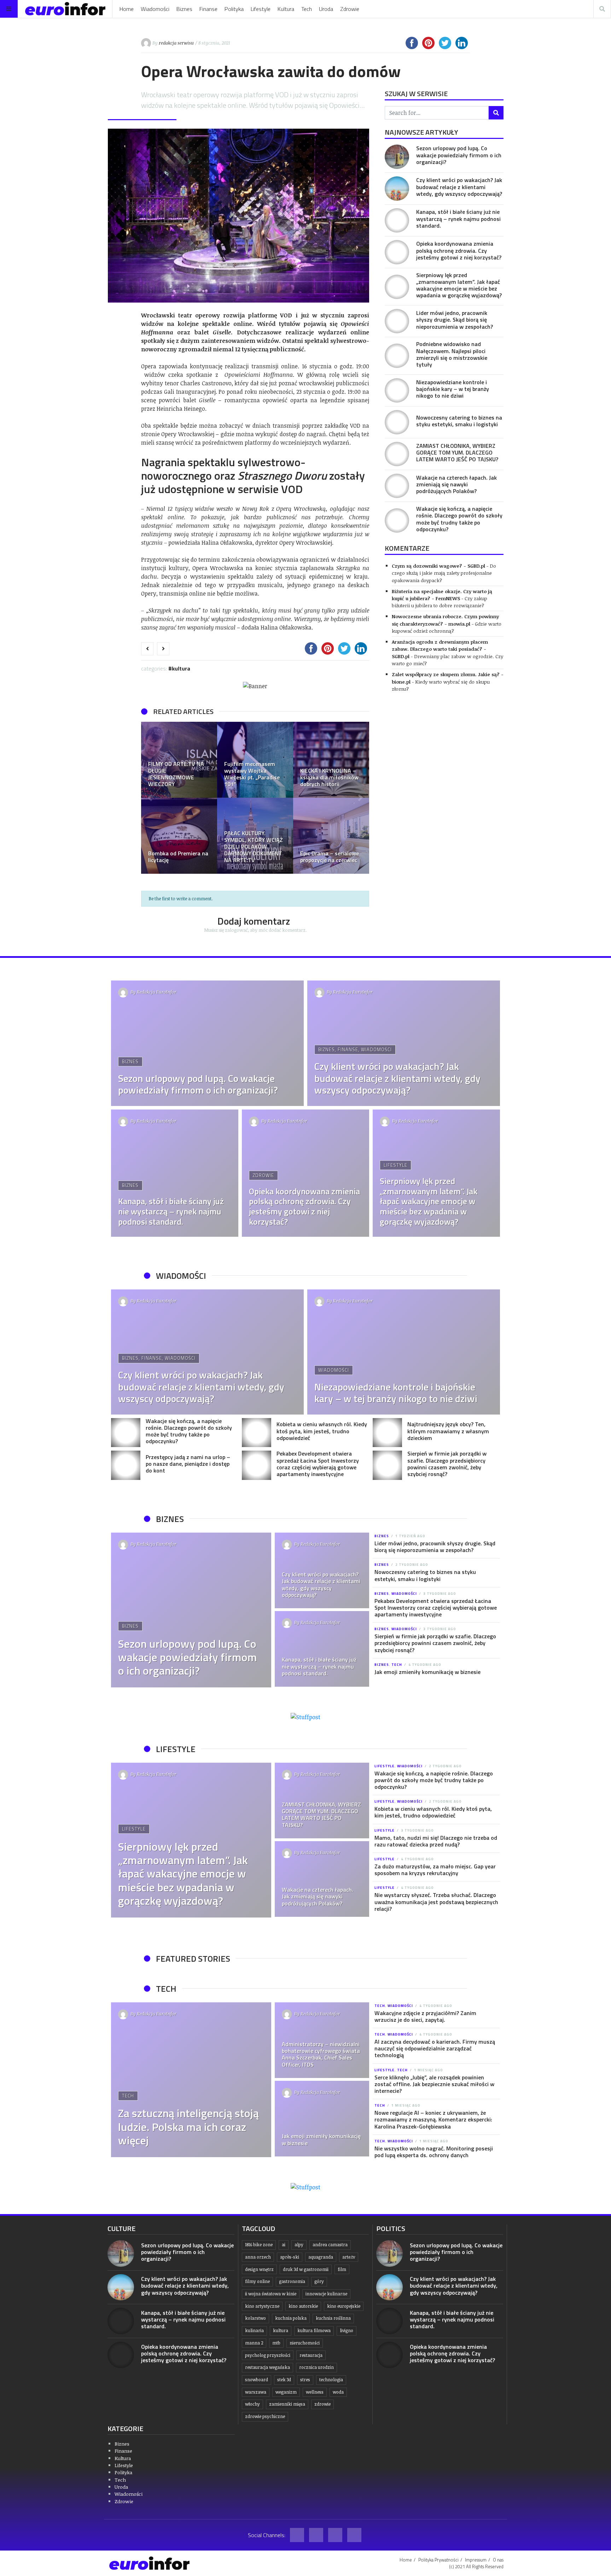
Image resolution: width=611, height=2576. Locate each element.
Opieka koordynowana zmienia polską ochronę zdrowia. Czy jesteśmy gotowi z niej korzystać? (459, 250)
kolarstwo (255, 2318)
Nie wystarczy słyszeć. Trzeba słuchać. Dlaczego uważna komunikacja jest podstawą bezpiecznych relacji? (436, 1902)
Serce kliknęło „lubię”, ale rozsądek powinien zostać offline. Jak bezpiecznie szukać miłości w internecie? (434, 2084)
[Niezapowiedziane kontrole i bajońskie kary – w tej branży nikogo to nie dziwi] (397, 390)
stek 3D (284, 2380)
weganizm (286, 2392)
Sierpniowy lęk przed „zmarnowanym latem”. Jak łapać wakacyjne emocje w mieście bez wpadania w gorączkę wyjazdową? (459, 285)
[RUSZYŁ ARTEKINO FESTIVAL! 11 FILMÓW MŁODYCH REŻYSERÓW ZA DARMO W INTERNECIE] (331, 836)
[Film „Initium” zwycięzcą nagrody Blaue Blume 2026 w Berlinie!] (331, 760)
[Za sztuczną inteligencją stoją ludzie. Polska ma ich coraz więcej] (191, 2080)
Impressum (476, 2560)
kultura (281, 2331)
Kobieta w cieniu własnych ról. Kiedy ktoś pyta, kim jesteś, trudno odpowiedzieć (322, 1431)
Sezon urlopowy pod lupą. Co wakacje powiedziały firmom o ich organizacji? (459, 155)
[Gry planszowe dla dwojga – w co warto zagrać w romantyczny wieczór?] (255, 760)
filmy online (257, 2281)
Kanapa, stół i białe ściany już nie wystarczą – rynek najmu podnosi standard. (458, 218)
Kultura (286, 9)
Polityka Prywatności (438, 2560)
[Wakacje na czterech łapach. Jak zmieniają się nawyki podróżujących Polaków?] (397, 486)
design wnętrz (259, 2269)
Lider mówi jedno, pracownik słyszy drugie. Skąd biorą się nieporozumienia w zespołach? (455, 320)
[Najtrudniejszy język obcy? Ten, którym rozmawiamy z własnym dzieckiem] (387, 1433)
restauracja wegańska (267, 2367)
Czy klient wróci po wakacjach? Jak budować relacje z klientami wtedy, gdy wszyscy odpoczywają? (459, 187)
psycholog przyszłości (268, 2355)
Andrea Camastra (330, 2245)
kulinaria (254, 2331)
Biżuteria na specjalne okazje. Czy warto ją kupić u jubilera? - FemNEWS (442, 595)
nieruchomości (305, 2343)
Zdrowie (350, 9)
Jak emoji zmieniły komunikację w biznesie (427, 1672)
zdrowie (322, 2404)
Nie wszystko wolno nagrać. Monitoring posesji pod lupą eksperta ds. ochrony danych (434, 2152)
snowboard (257, 2380)
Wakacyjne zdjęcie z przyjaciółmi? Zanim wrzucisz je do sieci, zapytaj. (425, 2016)
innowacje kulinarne (326, 2294)
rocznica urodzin (316, 2367)
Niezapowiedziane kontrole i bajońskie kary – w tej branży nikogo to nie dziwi (453, 389)
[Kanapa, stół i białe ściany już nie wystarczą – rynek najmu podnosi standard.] (397, 220)
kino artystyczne (262, 2306)
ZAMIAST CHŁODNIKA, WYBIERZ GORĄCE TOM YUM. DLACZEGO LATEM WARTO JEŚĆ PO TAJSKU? (457, 452)
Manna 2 (254, 2343)
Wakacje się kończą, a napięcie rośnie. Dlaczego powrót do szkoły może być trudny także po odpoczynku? (459, 519)
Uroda (326, 9)
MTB (276, 2343)
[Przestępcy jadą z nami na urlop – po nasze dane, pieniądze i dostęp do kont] (126, 1465)
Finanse (208, 9)
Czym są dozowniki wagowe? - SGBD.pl (438, 566)
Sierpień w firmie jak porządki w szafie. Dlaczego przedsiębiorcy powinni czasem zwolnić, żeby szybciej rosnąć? (447, 1464)
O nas (498, 2560)
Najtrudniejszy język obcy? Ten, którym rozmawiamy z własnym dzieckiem (448, 1431)
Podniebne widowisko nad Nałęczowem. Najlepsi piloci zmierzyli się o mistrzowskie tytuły (452, 354)
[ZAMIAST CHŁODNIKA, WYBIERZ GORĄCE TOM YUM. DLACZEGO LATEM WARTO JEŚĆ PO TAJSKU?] (397, 454)
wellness (315, 2392)
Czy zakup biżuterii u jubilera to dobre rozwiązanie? (440, 602)
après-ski (290, 2257)
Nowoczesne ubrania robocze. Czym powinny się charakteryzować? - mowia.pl (445, 620)
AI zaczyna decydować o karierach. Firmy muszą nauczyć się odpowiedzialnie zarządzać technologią (435, 2048)
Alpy (299, 2245)
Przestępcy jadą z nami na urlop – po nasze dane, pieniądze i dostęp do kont (188, 1464)
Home (127, 9)
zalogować (236, 930)
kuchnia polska (291, 2318)
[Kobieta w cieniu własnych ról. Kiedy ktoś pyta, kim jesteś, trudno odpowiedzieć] (257, 1433)
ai (284, 2245)
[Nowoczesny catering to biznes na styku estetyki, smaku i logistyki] (397, 422)
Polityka (234, 9)
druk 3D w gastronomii (306, 2269)
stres (305, 2380)
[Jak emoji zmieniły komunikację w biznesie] (322, 2119)
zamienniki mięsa (287, 2404)
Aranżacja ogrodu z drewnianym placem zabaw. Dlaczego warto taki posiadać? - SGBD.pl (440, 649)
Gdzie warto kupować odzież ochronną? (447, 627)
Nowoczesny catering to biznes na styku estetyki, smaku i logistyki (459, 421)
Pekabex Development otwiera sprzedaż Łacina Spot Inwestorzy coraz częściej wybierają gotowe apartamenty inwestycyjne (318, 1464)
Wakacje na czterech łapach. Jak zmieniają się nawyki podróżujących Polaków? (456, 484)
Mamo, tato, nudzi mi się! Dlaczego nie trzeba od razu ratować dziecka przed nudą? (436, 1841)
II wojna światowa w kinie (271, 2294)
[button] (150, 798)
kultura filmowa (314, 2331)
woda (338, 2392)
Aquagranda (321, 2257)
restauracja (311, 2355)
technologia (331, 2380)
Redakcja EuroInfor (157, 992)
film (342, 2269)
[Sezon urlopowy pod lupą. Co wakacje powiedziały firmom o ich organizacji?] (397, 157)
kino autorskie (303, 2306)
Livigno (347, 2331)
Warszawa (256, 2392)
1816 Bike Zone (259, 2245)
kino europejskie (344, 2306)
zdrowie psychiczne (265, 2416)
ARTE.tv (349, 2257)
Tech (307, 9)
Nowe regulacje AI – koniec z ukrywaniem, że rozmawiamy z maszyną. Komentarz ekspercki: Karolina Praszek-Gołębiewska (433, 2119)
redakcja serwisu (176, 43)
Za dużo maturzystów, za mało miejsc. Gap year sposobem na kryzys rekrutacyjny (435, 1870)
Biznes (184, 9)
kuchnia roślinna (333, 2318)
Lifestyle (261, 9)
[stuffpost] (305, 1716)
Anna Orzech (258, 2257)
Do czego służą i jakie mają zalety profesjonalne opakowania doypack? (444, 573)
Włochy (252, 2404)
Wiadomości (155, 9)
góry (319, 2281)
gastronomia (292, 2281)
